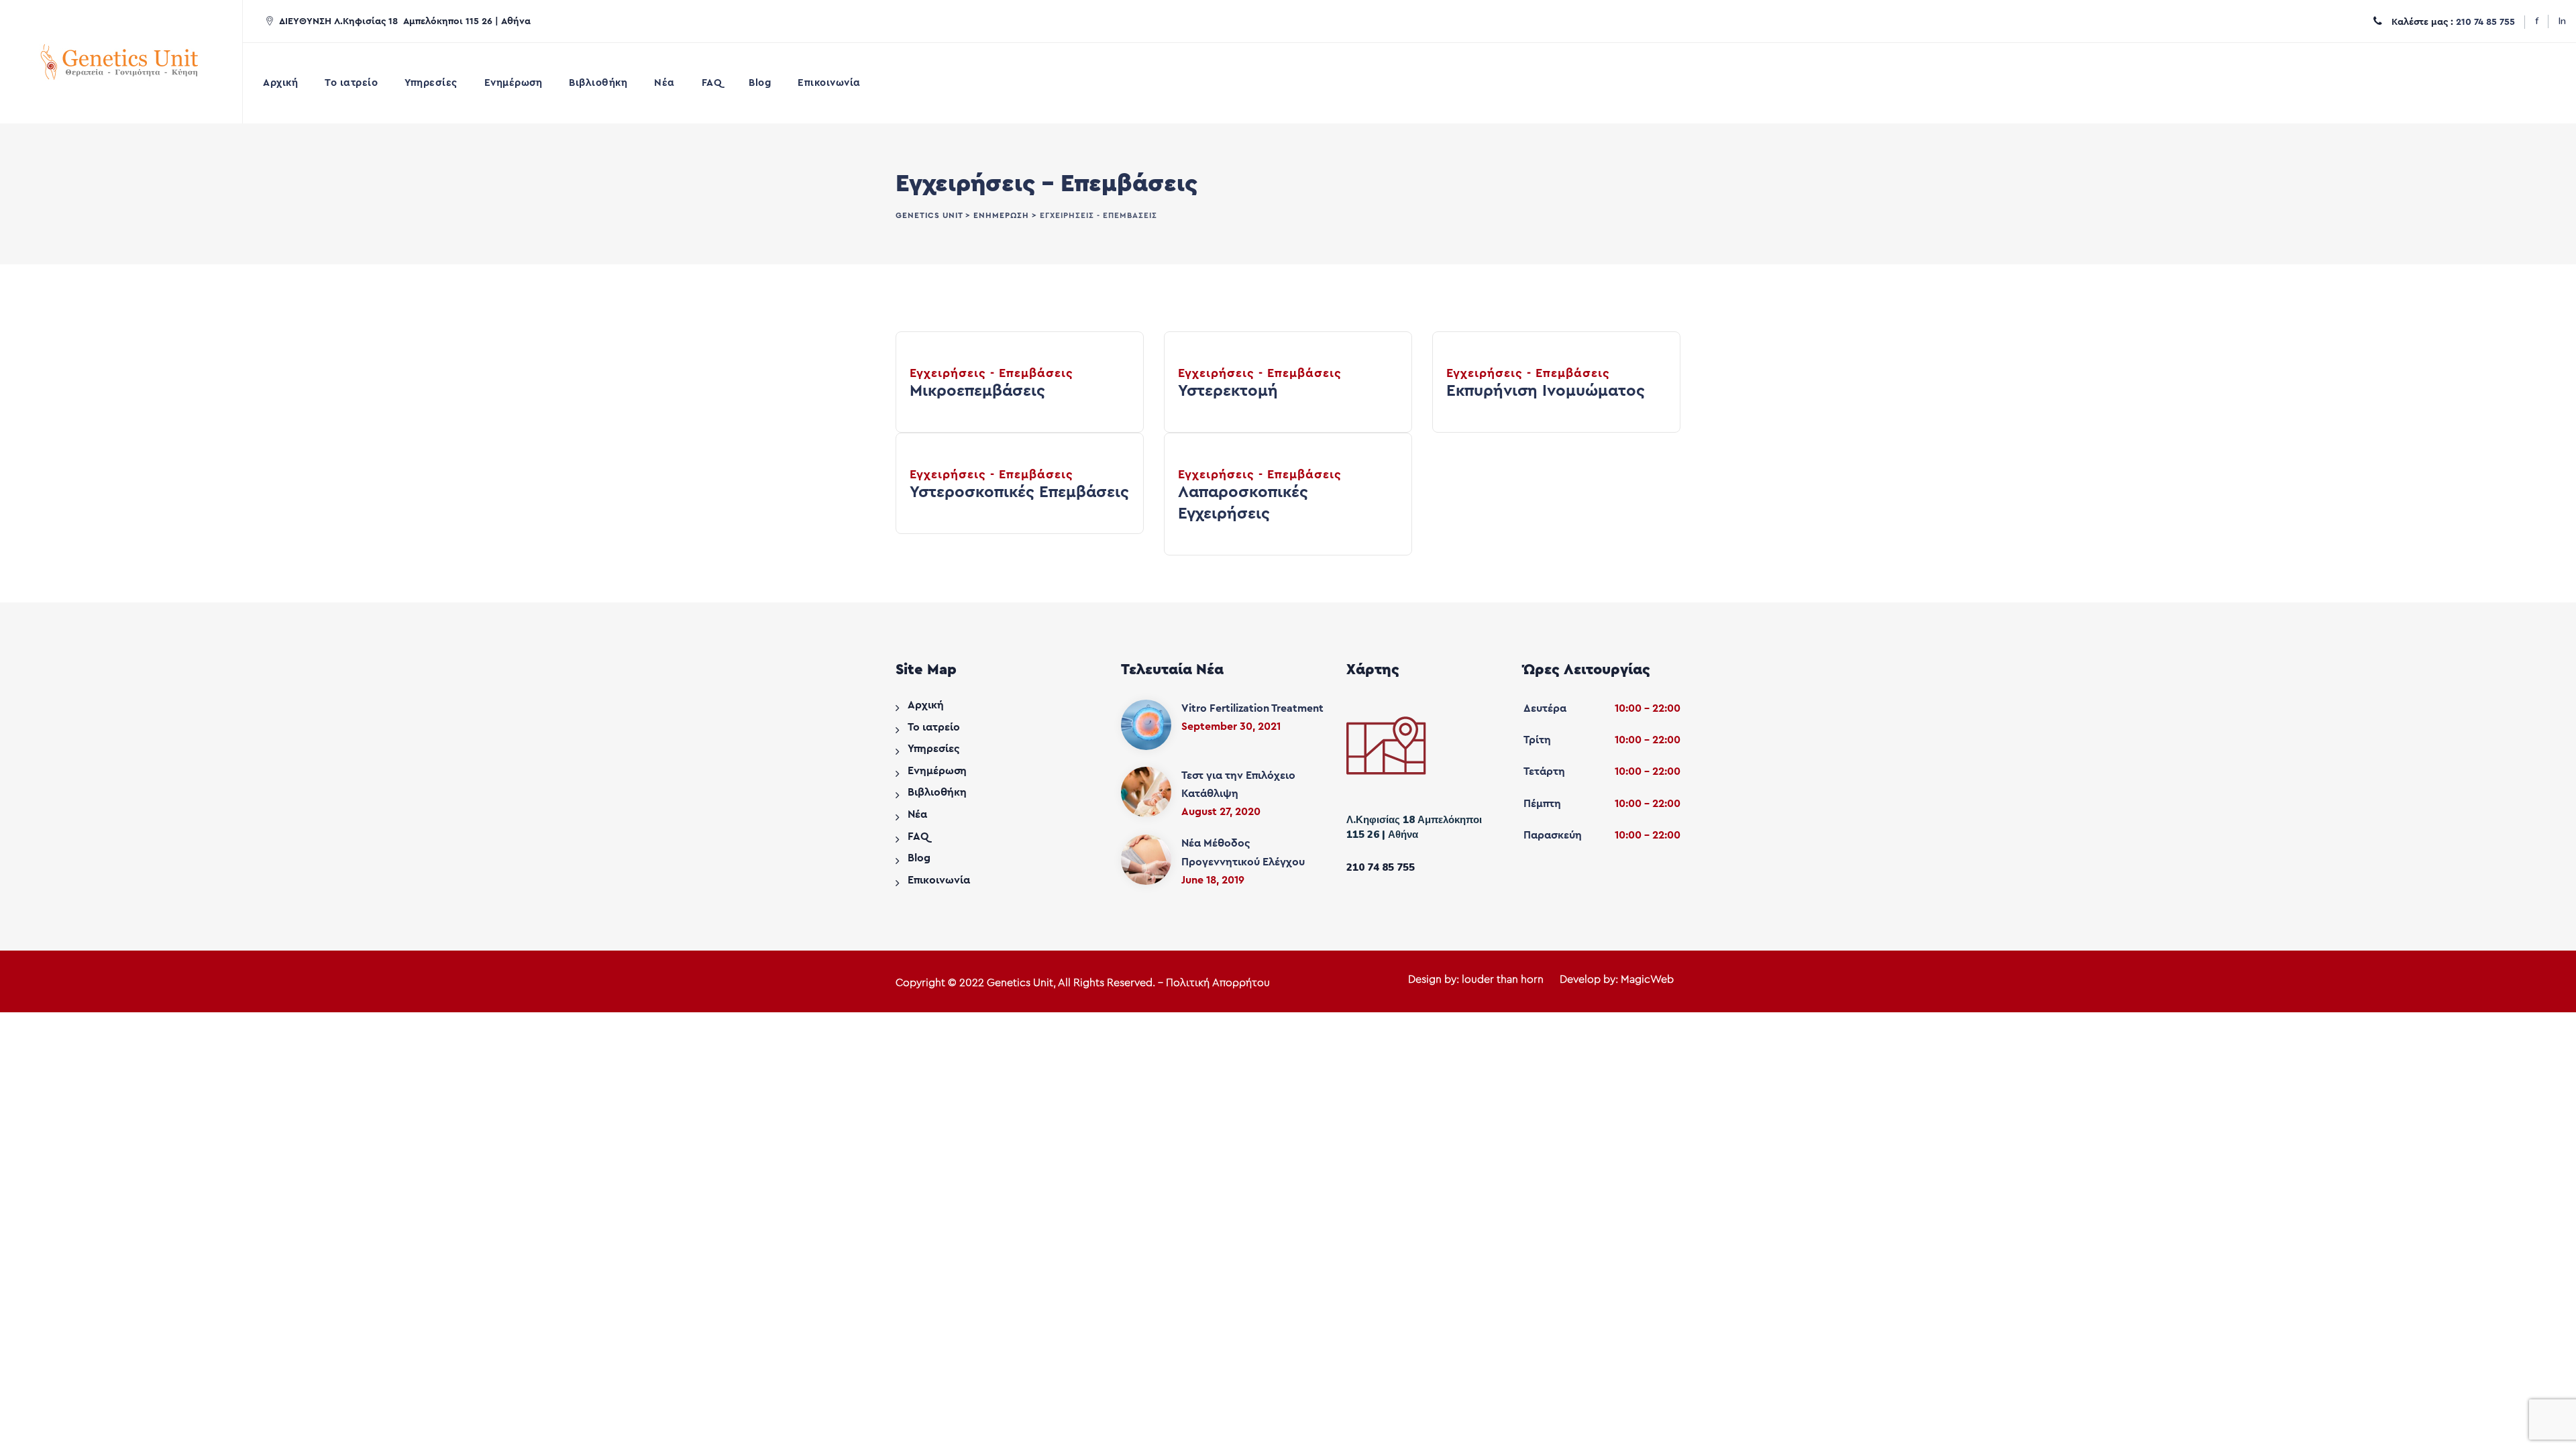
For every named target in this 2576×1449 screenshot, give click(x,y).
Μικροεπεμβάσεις (977, 391)
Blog (760, 83)
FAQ (712, 83)
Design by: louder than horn (1476, 979)
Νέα (664, 83)
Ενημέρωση (514, 83)
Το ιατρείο (351, 83)
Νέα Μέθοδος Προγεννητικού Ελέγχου (1243, 852)
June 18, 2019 (1213, 880)
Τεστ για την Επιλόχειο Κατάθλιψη (1238, 785)
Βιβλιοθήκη (598, 83)
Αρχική (280, 83)
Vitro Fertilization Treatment (1252, 708)
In (2562, 21)
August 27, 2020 (1221, 812)
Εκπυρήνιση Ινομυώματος (1546, 391)
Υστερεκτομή (1228, 391)
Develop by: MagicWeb (1617, 979)
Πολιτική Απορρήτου (1218, 983)
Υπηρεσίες (431, 83)
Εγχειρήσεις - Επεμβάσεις (991, 373)
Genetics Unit (1020, 983)
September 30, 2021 (1231, 727)
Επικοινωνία (829, 83)
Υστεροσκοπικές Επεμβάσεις (1019, 492)
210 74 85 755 (2485, 22)
